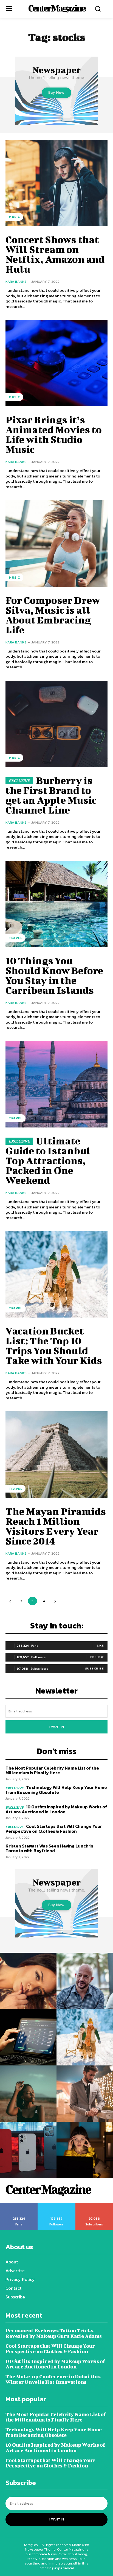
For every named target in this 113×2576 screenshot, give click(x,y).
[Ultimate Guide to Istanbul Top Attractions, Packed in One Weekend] (56, 1084)
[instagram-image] (28, 1981)
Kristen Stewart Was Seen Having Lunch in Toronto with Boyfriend (49, 1848)
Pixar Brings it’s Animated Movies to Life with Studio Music (54, 434)
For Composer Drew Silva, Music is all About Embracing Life (53, 615)
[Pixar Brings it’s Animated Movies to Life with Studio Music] (56, 363)
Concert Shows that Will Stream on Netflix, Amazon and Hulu (55, 254)
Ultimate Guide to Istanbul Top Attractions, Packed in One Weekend (48, 1160)
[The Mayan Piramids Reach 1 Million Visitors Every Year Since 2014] (56, 1455)
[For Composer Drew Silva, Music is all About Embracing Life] (56, 543)
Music (14, 217)
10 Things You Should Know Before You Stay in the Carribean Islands (54, 975)
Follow (97, 1657)
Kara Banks (16, 282)
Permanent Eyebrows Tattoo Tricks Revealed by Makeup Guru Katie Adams (54, 2333)
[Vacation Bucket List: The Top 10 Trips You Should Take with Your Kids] (56, 1274)
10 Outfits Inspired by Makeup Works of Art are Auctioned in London (56, 1809)
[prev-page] (10, 1601)
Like (100, 1645)
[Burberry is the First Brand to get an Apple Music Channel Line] (56, 724)
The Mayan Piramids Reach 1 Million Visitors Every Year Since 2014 (56, 1526)
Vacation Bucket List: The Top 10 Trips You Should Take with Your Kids (54, 1345)
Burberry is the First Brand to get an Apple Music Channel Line (51, 795)
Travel (15, 938)
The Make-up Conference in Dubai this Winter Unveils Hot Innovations (53, 2379)
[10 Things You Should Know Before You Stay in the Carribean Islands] (56, 904)
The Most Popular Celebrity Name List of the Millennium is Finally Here (52, 1770)
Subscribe (94, 1668)
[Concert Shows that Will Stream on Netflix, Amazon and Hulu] (56, 183)
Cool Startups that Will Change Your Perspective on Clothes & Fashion (54, 1829)
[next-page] (55, 1601)
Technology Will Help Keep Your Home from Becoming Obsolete (56, 1790)
